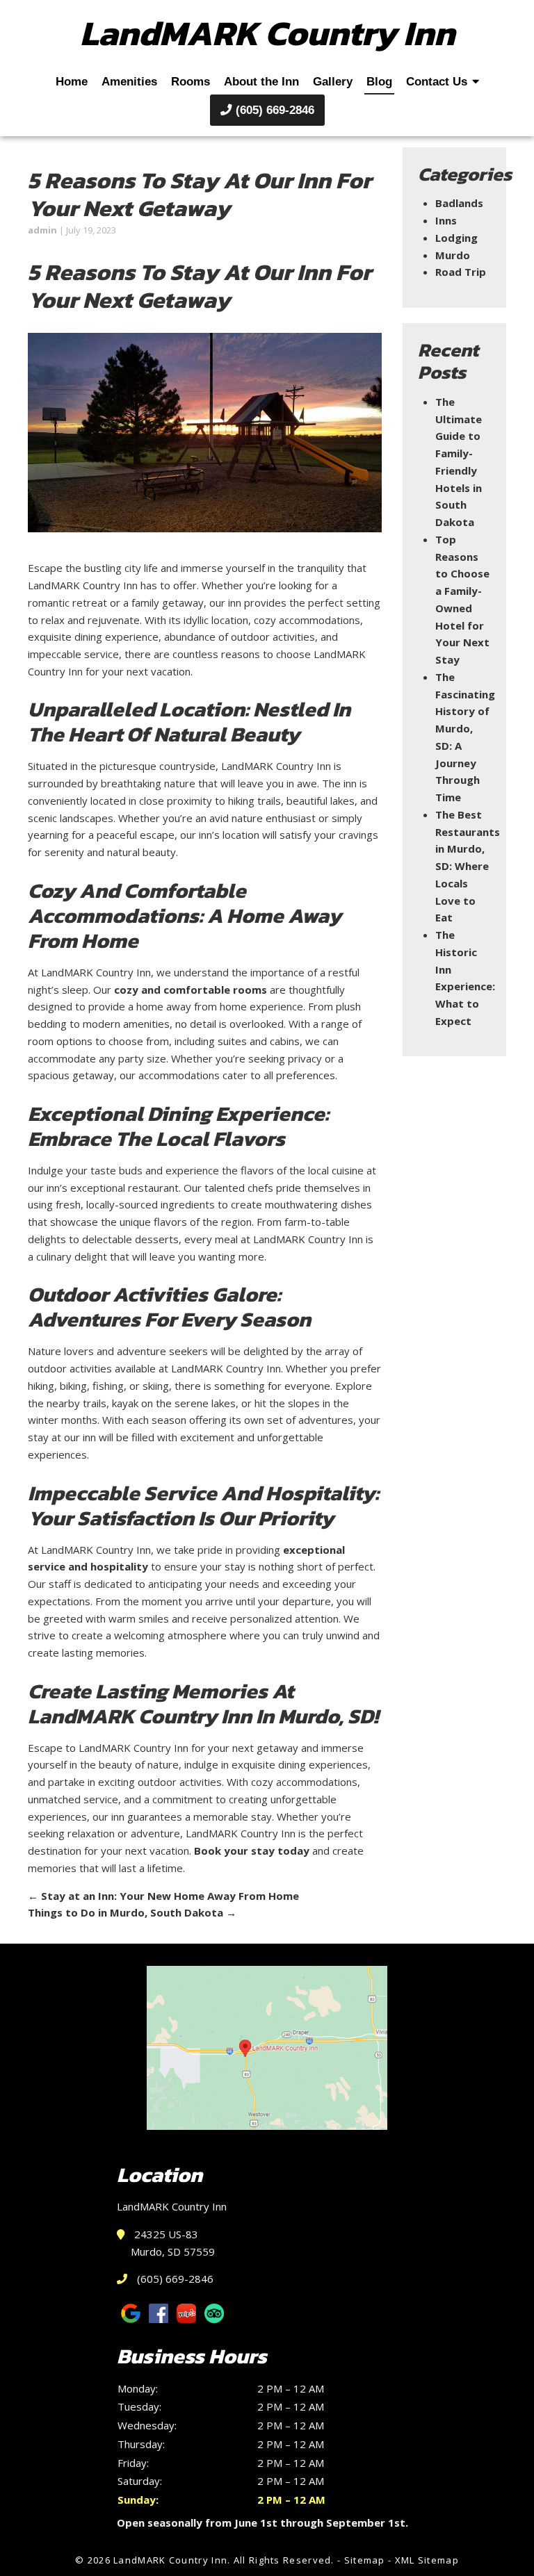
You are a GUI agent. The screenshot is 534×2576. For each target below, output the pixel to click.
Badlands (459, 203)
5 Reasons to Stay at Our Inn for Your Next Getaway (200, 194)
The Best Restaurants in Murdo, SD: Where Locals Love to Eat (468, 866)
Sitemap (365, 2560)
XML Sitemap (427, 2560)
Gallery (333, 81)
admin (42, 230)
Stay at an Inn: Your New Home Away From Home (163, 1896)
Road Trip (461, 272)
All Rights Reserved (283, 2560)
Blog (379, 81)
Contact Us (437, 81)
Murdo (453, 255)
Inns (446, 220)
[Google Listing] (267, 2048)
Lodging (456, 238)
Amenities (129, 81)
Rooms (191, 81)
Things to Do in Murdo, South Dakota (132, 1912)
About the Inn (261, 81)
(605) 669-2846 (273, 110)
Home (72, 81)
